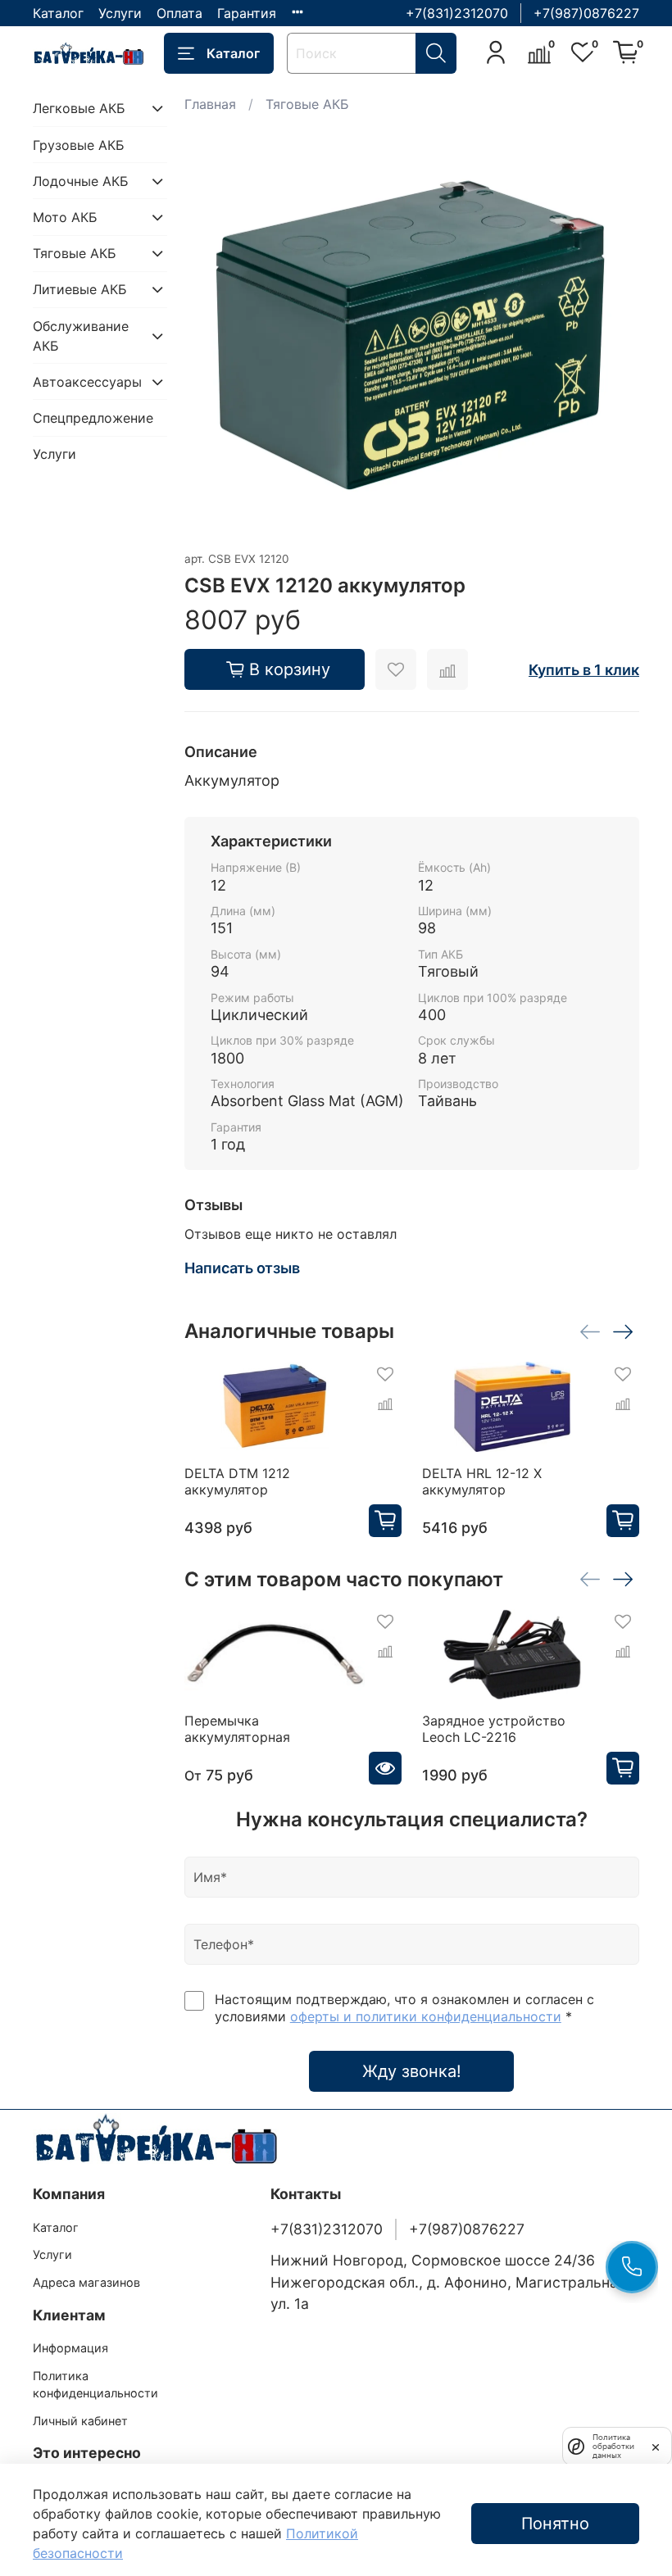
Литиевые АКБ (80, 289)
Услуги (120, 13)
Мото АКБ (65, 217)
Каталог (58, 13)
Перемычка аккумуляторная (237, 1729)
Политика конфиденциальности (95, 2385)
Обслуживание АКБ (81, 336)
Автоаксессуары (87, 382)
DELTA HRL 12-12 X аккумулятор (482, 1481)
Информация (70, 2348)
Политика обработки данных (613, 2446)
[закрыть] (656, 2446)
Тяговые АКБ (307, 104)
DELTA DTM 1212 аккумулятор (237, 1481)
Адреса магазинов (86, 2282)
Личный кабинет (80, 2421)
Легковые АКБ (79, 108)
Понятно (555, 2524)
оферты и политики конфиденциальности (426, 2016)
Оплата (179, 13)
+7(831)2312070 (457, 13)
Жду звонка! (412, 2071)
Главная (210, 104)
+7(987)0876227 (586, 13)
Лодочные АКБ (81, 181)
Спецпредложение (93, 418)
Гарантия (247, 13)
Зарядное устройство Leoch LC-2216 (494, 1729)
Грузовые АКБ (79, 145)
